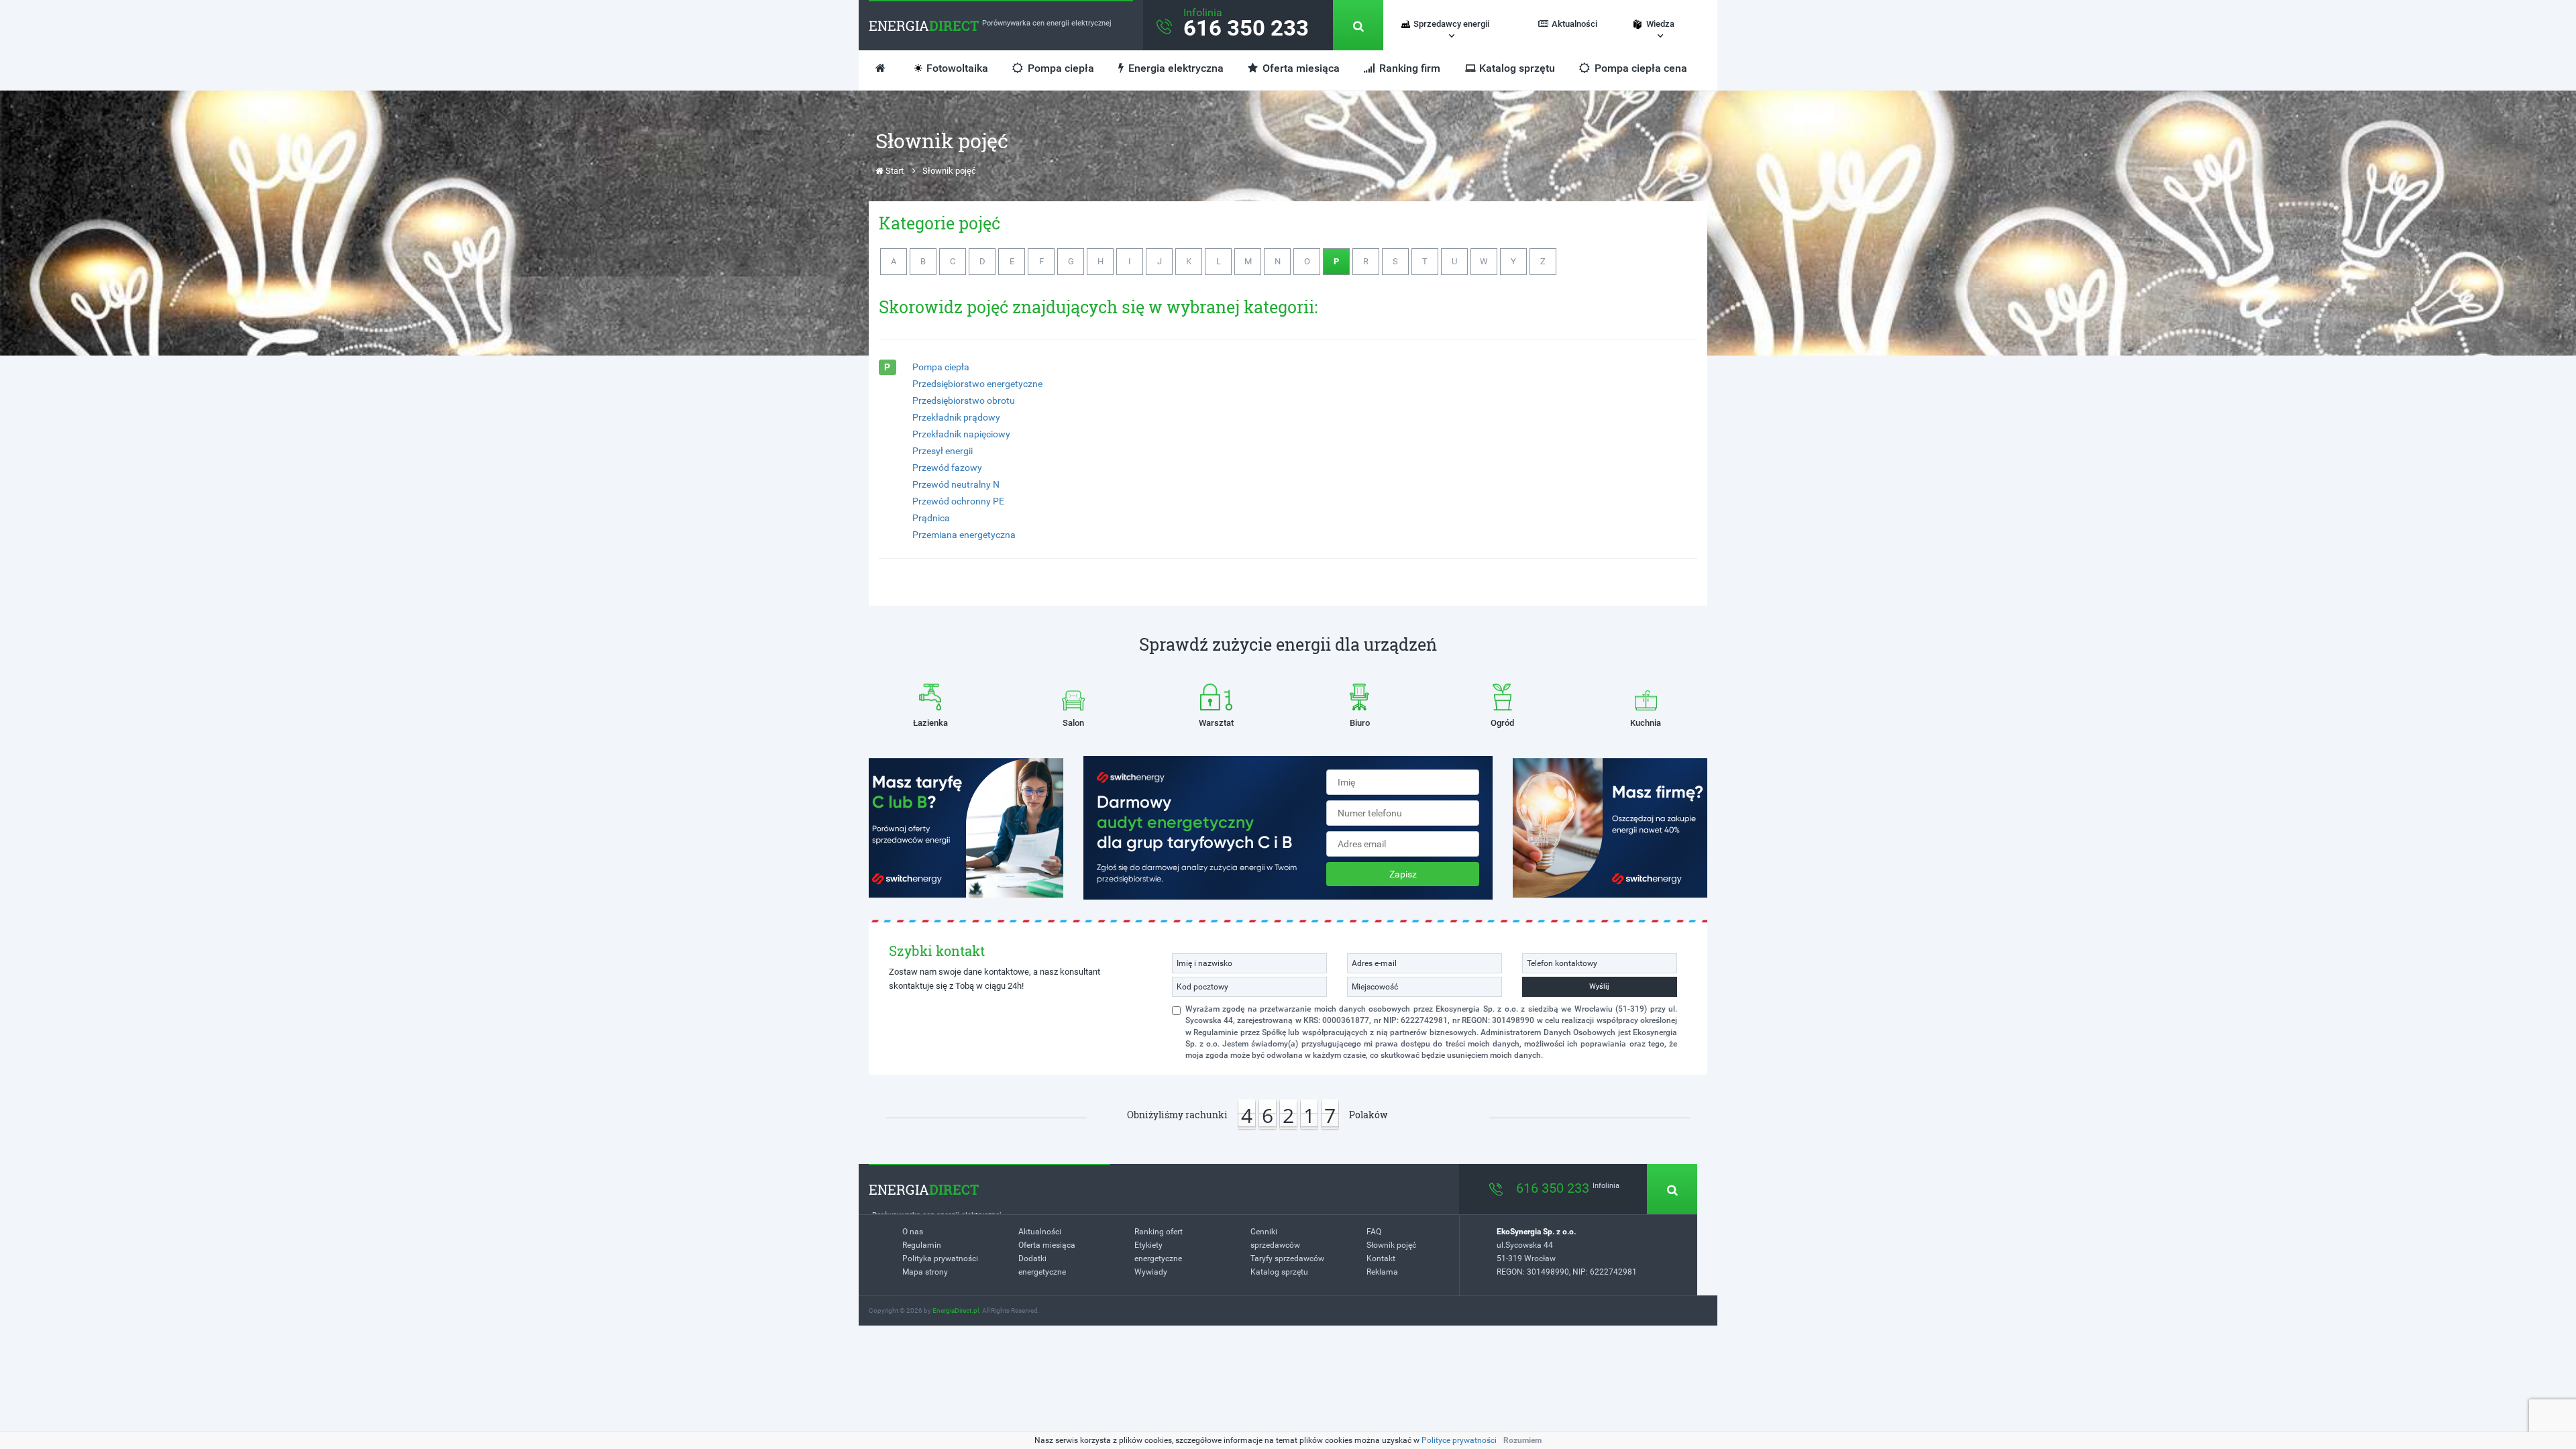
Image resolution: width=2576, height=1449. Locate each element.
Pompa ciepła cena (1640, 68)
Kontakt (1381, 1258)
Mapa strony (925, 1272)
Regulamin (922, 1245)
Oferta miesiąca (1300, 68)
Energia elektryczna (1175, 68)
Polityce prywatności (1459, 1440)
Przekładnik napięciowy (961, 434)
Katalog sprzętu (1517, 68)
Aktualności (1574, 24)
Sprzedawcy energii (1451, 24)
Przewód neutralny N (956, 484)
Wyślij (1599, 986)
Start (894, 171)
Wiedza (1660, 24)
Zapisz (1403, 874)
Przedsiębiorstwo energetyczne (977, 384)
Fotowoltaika (957, 68)
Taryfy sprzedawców (1287, 1258)
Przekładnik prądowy (956, 417)
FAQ (1374, 1232)
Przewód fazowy (947, 468)
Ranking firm (1408, 68)
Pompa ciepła (1060, 68)
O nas (913, 1232)
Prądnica (931, 518)
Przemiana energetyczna (964, 535)
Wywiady (1151, 1272)
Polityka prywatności (940, 1258)
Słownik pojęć (1391, 1245)
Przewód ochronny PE (958, 501)
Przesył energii (943, 451)
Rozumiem (1522, 1440)
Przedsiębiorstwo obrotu (964, 400)
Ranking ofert (1159, 1232)
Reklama (1382, 1272)
